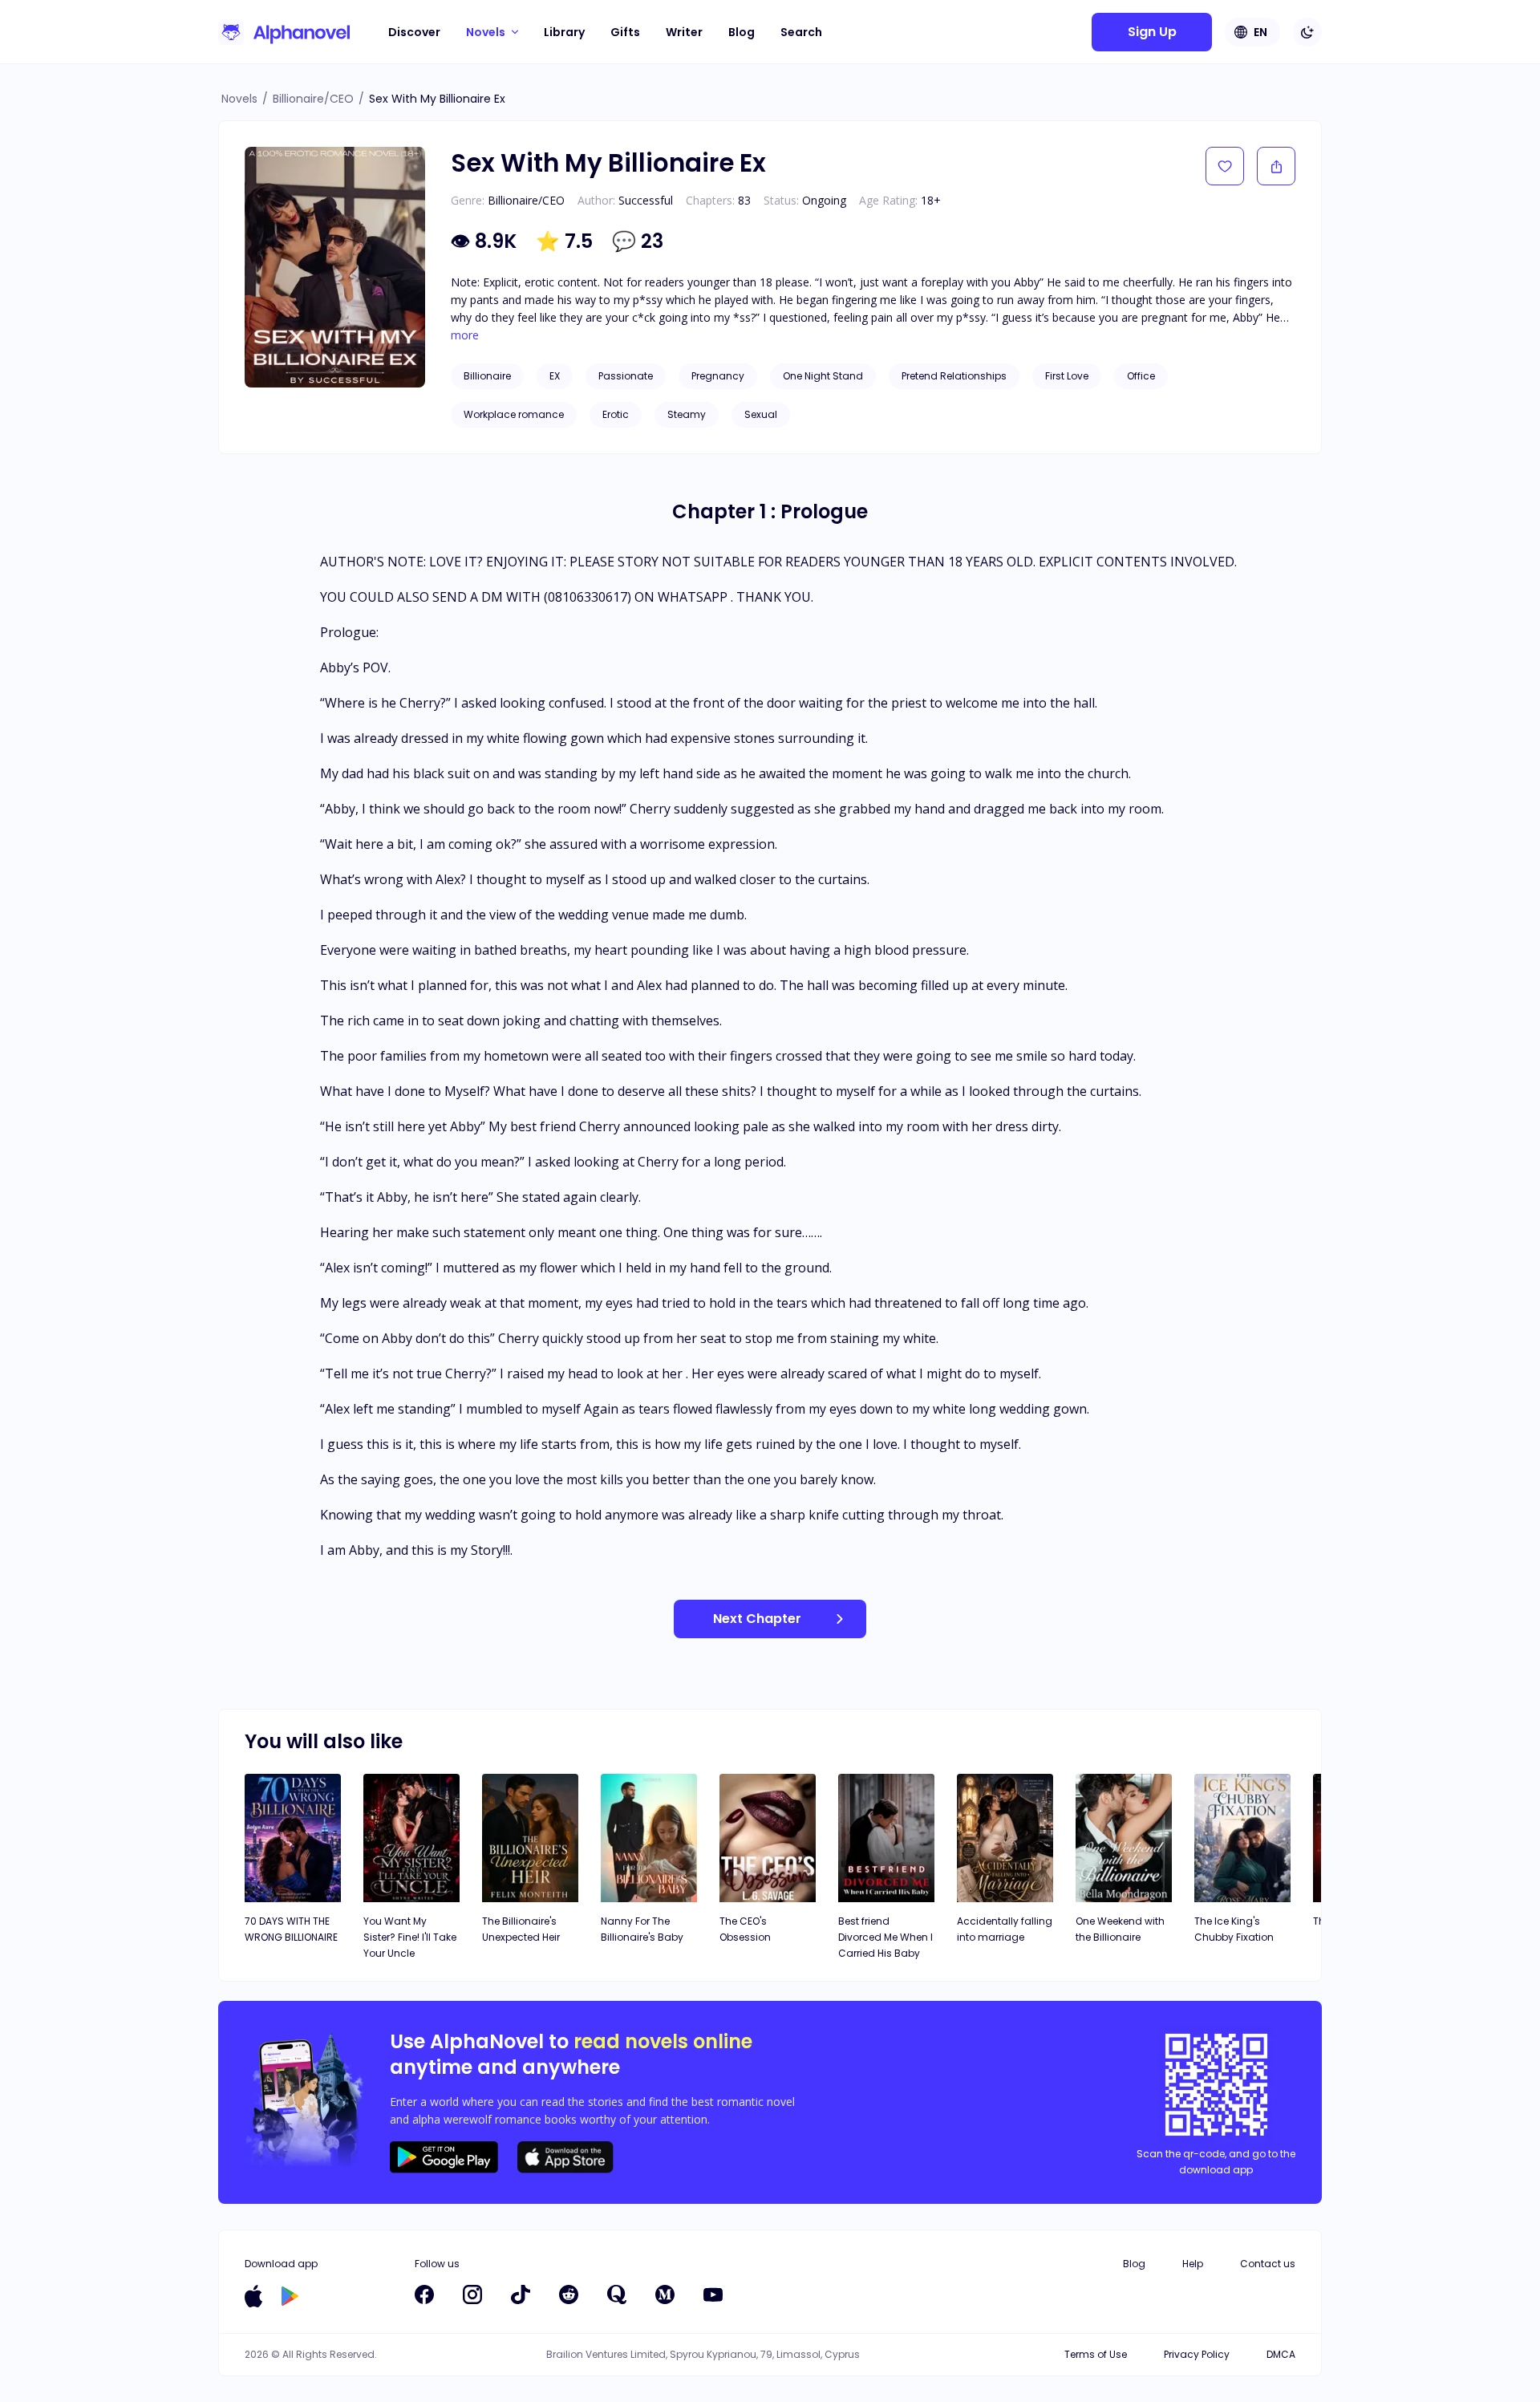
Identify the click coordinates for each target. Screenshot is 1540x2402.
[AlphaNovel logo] (284, 32)
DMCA (1281, 2354)
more (465, 335)
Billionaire (487, 376)
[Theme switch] (1307, 32)
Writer (684, 32)
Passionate (626, 376)
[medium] (665, 2294)
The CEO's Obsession (745, 1929)
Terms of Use (1096, 2354)
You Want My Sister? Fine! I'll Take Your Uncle (410, 1937)
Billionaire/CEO (313, 99)
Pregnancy (718, 376)
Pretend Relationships (954, 376)
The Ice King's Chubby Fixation (1234, 1929)
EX (555, 376)
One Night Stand (823, 376)
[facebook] (424, 2294)
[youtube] (713, 2294)
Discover (414, 32)
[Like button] (1225, 166)
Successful (646, 200)
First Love (1067, 376)
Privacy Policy (1197, 2354)
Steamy (687, 414)
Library (564, 32)
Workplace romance (514, 414)
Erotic (616, 414)
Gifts (625, 32)
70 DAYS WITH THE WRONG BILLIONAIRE (291, 1929)
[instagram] (472, 2294)
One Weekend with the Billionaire (1120, 1929)
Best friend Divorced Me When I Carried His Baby (885, 1937)
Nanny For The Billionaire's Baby (642, 1929)
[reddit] (569, 2294)
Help (1193, 2264)
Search (801, 32)
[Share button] (1276, 166)
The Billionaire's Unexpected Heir (521, 1929)
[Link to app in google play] (290, 2296)
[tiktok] (521, 2294)
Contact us (1268, 2264)
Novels (239, 99)
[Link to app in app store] (253, 2296)
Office (1141, 376)
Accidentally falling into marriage (1005, 1929)
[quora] (617, 2294)
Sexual (761, 414)
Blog (742, 32)
